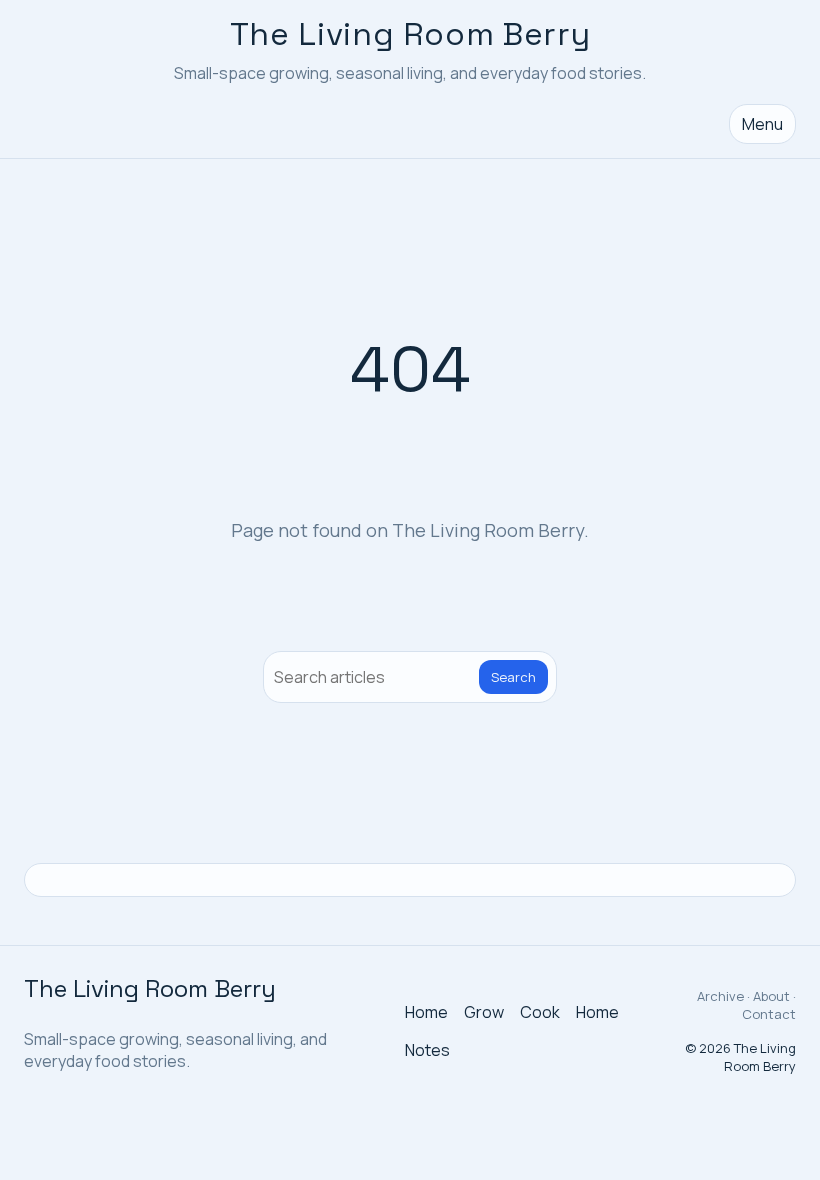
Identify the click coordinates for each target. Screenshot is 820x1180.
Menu (762, 124)
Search (513, 677)
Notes (427, 1050)
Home (426, 1012)
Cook (540, 1012)
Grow (484, 1012)
